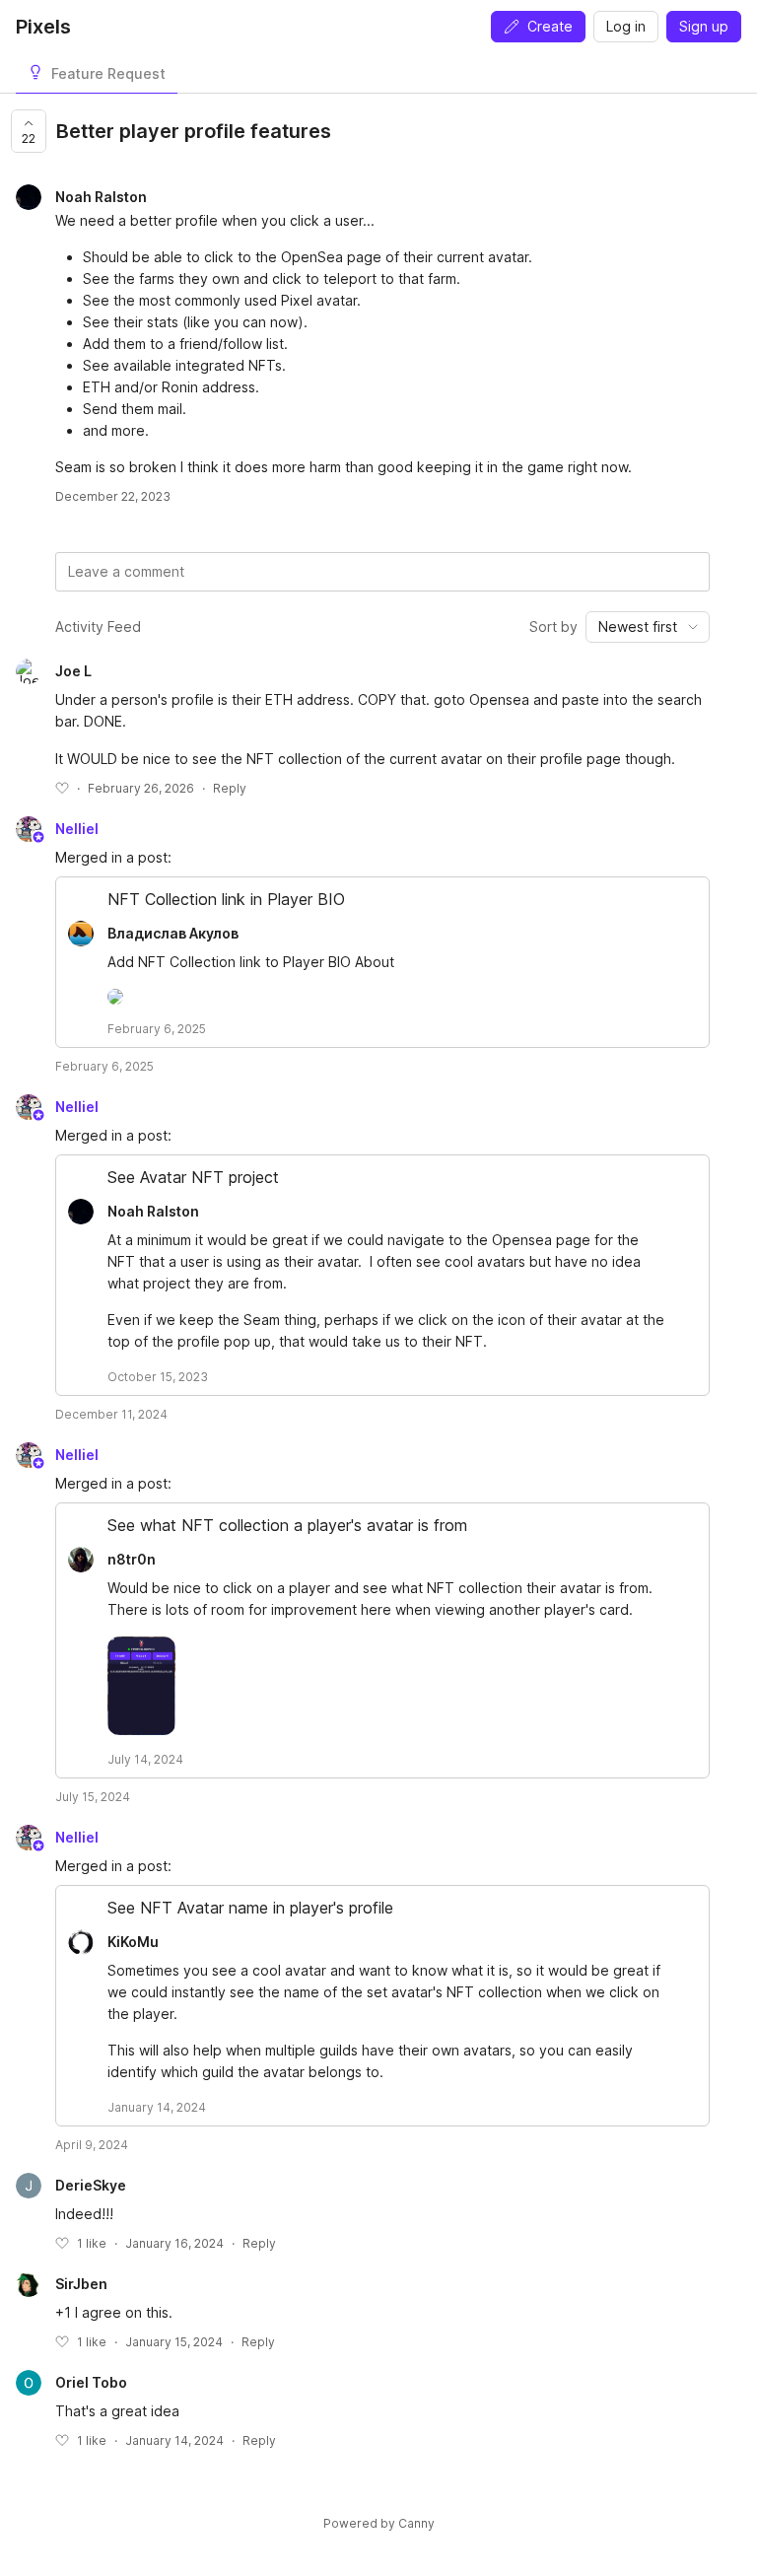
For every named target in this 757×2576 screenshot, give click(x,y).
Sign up (704, 26)
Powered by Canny (379, 2523)
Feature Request (108, 73)
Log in (626, 26)
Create (550, 26)
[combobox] (648, 627)
